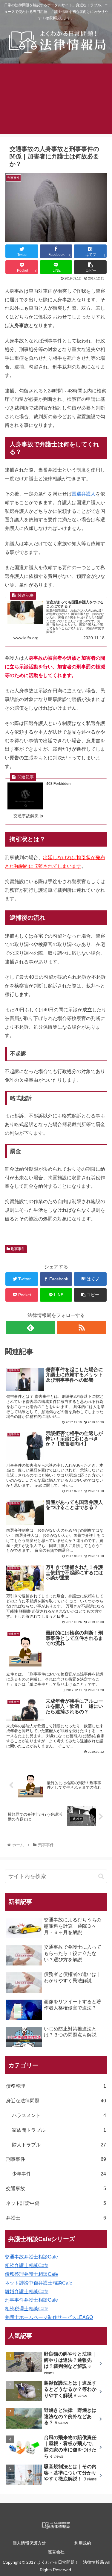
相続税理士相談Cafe (27, 2309)
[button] (101, 1876)
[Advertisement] (56, 102)
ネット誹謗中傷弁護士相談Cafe (39, 2283)
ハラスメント (59, 2115)
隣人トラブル (59, 2145)
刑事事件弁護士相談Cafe (31, 2300)
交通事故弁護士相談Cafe (31, 2257)
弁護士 (56, 2218)
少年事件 (59, 2174)
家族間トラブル (59, 2130)
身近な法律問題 (56, 2101)
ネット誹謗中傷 (56, 2203)
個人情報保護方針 (29, 2543)
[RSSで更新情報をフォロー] (82, 1328)
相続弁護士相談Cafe (27, 2265)
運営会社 (56, 2552)
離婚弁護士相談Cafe (27, 2292)
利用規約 (83, 2543)
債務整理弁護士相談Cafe (31, 2274)
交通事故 (56, 2189)
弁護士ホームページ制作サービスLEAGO (49, 2317)
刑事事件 (17, 1249)
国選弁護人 (84, 494)
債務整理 (56, 2086)
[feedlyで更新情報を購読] (30, 1328)
